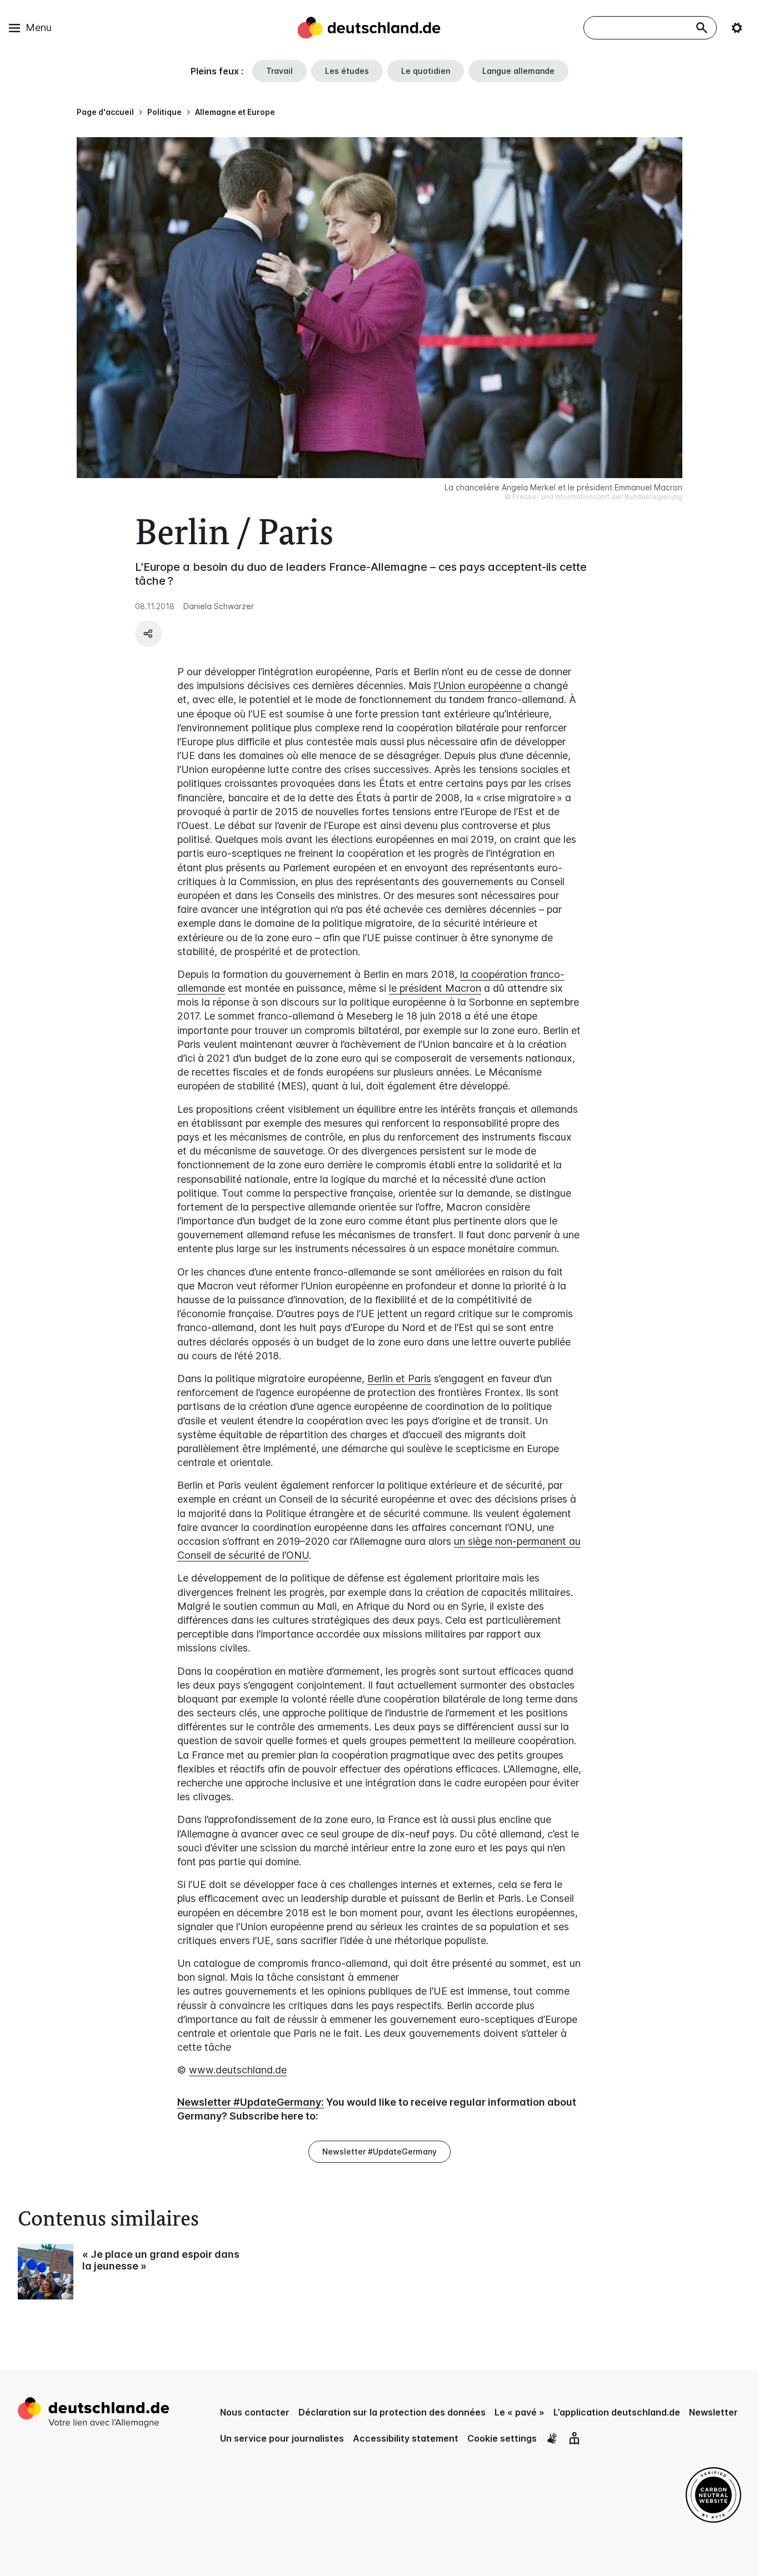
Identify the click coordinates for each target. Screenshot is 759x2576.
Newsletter (713, 2412)
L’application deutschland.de (617, 2412)
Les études (347, 71)
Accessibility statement (406, 2438)
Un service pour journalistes (282, 2438)
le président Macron (435, 988)
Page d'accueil (105, 112)
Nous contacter (255, 2412)
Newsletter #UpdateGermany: (251, 2102)
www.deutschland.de (238, 2070)
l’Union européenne (478, 686)
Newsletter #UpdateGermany (379, 2151)
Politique (164, 112)
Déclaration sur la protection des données (392, 2412)
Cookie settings (502, 2438)
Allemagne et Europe (235, 112)
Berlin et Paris (399, 1379)
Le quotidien (426, 71)
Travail (279, 71)
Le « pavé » (520, 2412)
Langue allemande (518, 71)
